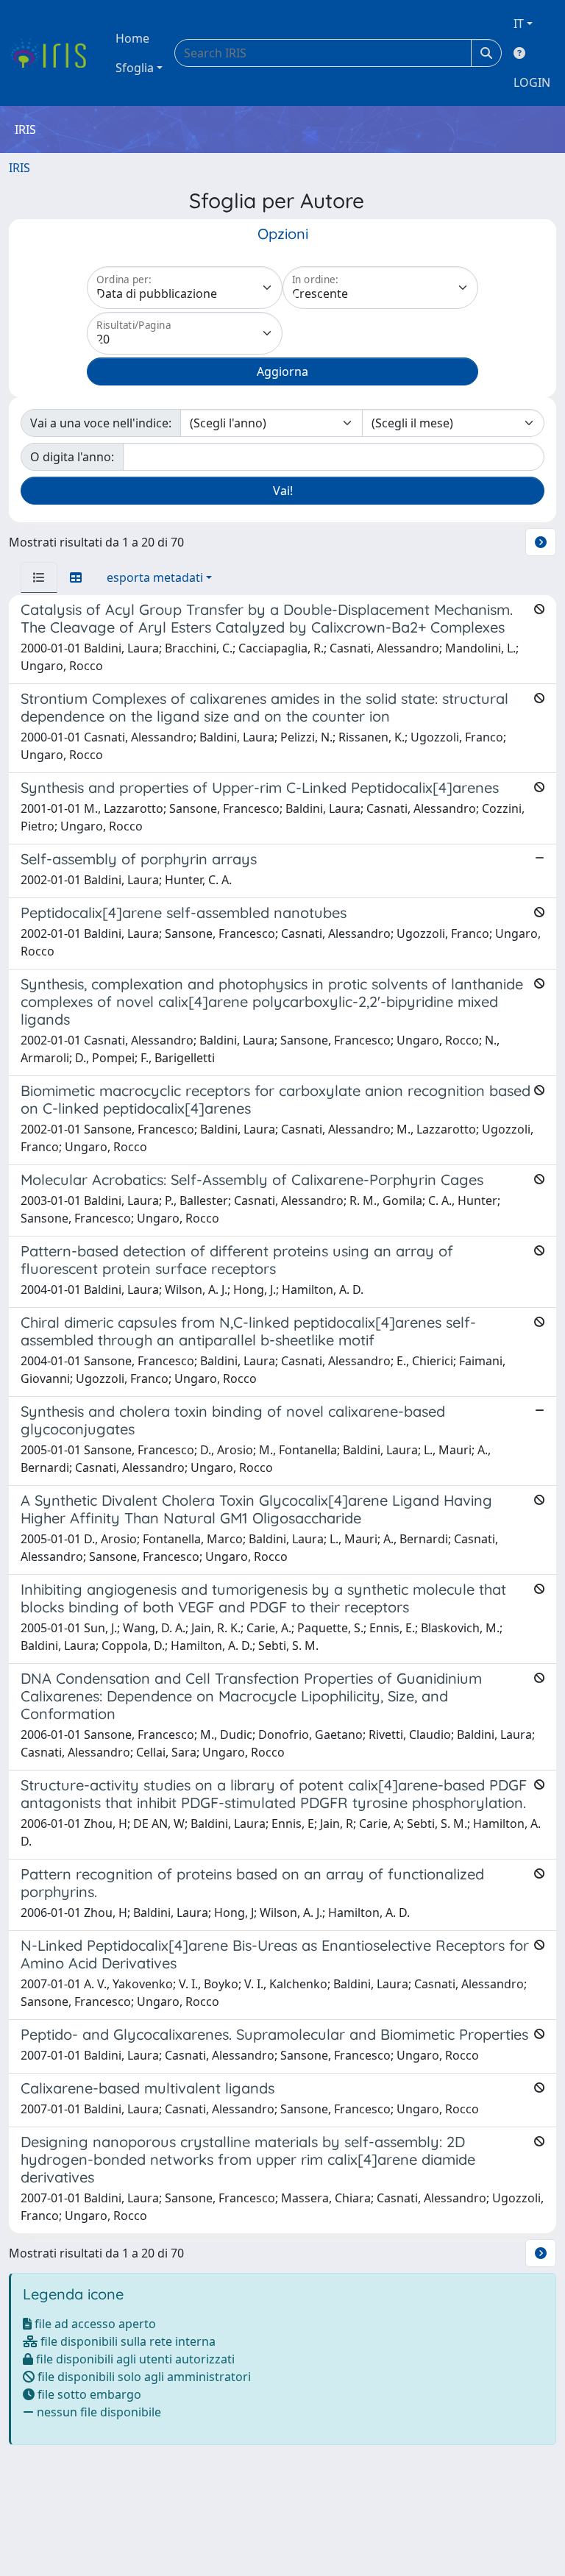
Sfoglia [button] (135, 68)
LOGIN (532, 82)
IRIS (19, 168)
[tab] (39, 577)
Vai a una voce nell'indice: (101, 423)
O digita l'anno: (72, 457)
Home (132, 38)
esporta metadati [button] (155, 577)
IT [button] (519, 24)
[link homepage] (53, 53)
